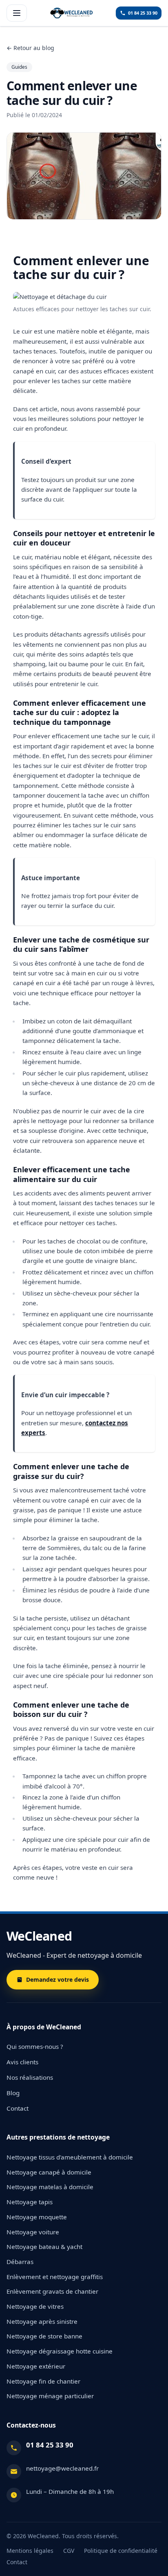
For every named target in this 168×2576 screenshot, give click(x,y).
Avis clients (22, 2062)
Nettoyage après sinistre (42, 2321)
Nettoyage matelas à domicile (50, 2187)
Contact (18, 2108)
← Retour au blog (30, 48)
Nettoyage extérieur (36, 2366)
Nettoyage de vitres (35, 2306)
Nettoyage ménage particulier (50, 2396)
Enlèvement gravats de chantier (52, 2291)
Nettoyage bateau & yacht (44, 2247)
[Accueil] (71, 13)
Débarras (20, 2262)
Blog (13, 2093)
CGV (69, 2551)
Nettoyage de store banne (44, 2336)
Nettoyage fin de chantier (43, 2381)
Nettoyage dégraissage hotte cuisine (60, 2351)
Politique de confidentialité (121, 2551)
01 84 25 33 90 (50, 2445)
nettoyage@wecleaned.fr (62, 2468)
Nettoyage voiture (33, 2232)
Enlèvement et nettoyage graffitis (55, 2277)
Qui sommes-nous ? (35, 2046)
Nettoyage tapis (30, 2202)
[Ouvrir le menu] (17, 13)
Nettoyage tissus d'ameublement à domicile (70, 2157)
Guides (19, 67)
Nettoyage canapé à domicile (49, 2172)
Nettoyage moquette (37, 2217)
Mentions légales (30, 2551)
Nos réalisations (30, 2077)
